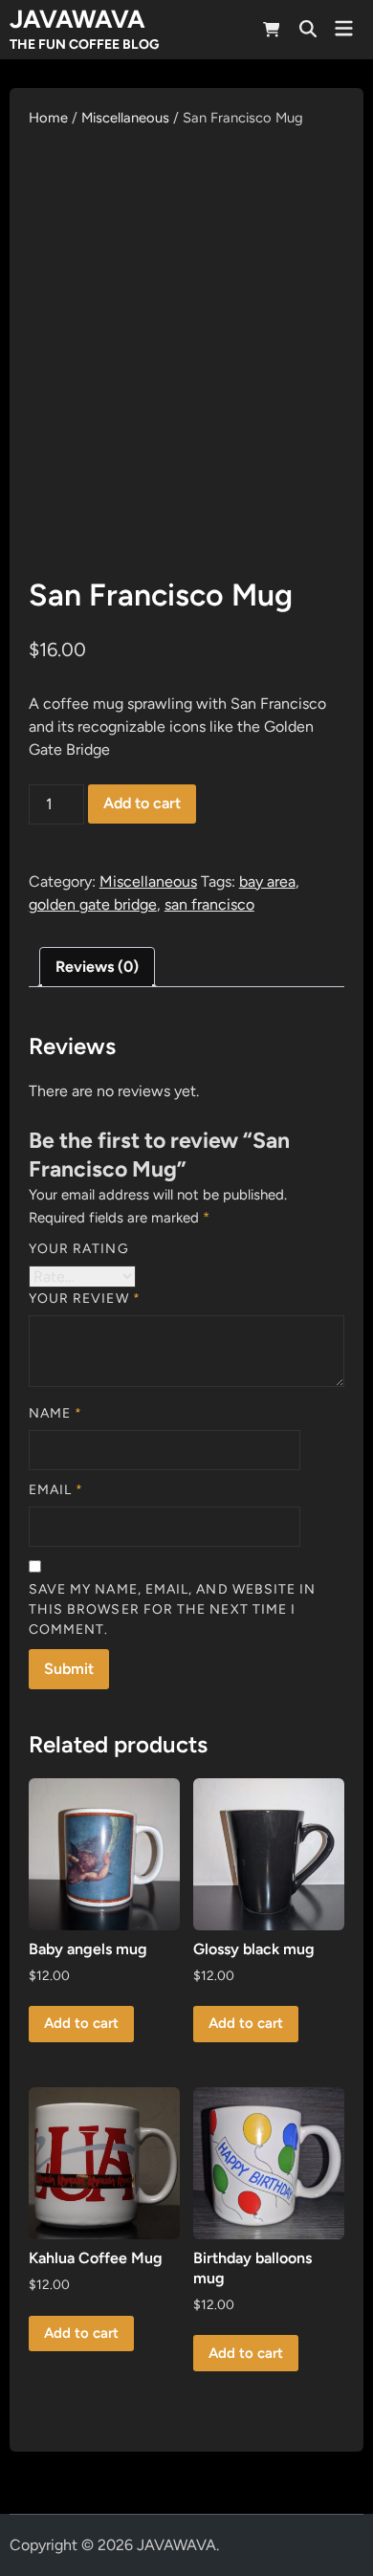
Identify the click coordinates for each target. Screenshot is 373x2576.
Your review (85, 1299)
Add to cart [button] (81, 2023)
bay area (267, 881)
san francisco (209, 904)
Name (55, 1413)
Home (48, 118)
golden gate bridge (93, 904)
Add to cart (142, 803)
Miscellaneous (125, 118)
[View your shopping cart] (272, 33)
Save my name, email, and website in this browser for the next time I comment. (173, 1609)
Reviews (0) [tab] (97, 967)
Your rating (79, 1249)
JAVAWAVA (77, 19)
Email (56, 1490)
